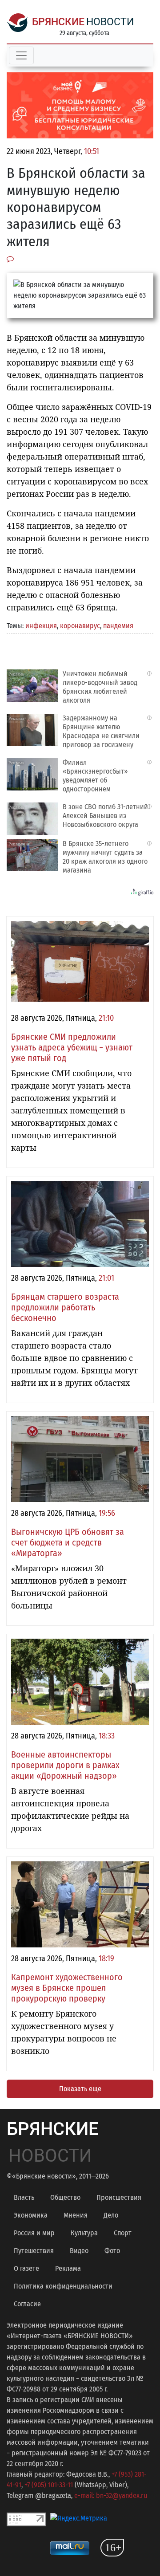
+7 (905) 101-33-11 (49, 2485)
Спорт (123, 2233)
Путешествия (34, 2251)
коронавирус (80, 626)
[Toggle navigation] (21, 55)
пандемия (118, 626)
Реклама (68, 2268)
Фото (112, 2251)
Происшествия (119, 2197)
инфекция (41, 626)
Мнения (76, 2215)
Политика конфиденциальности (63, 2286)
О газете (26, 2268)
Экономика (31, 2215)
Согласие (27, 2304)
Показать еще (80, 2089)
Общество (65, 2197)
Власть (24, 2197)
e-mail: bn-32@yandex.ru (111, 2495)
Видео (79, 2251)
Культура (84, 2233)
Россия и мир (34, 2233)
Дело (111, 2215)
